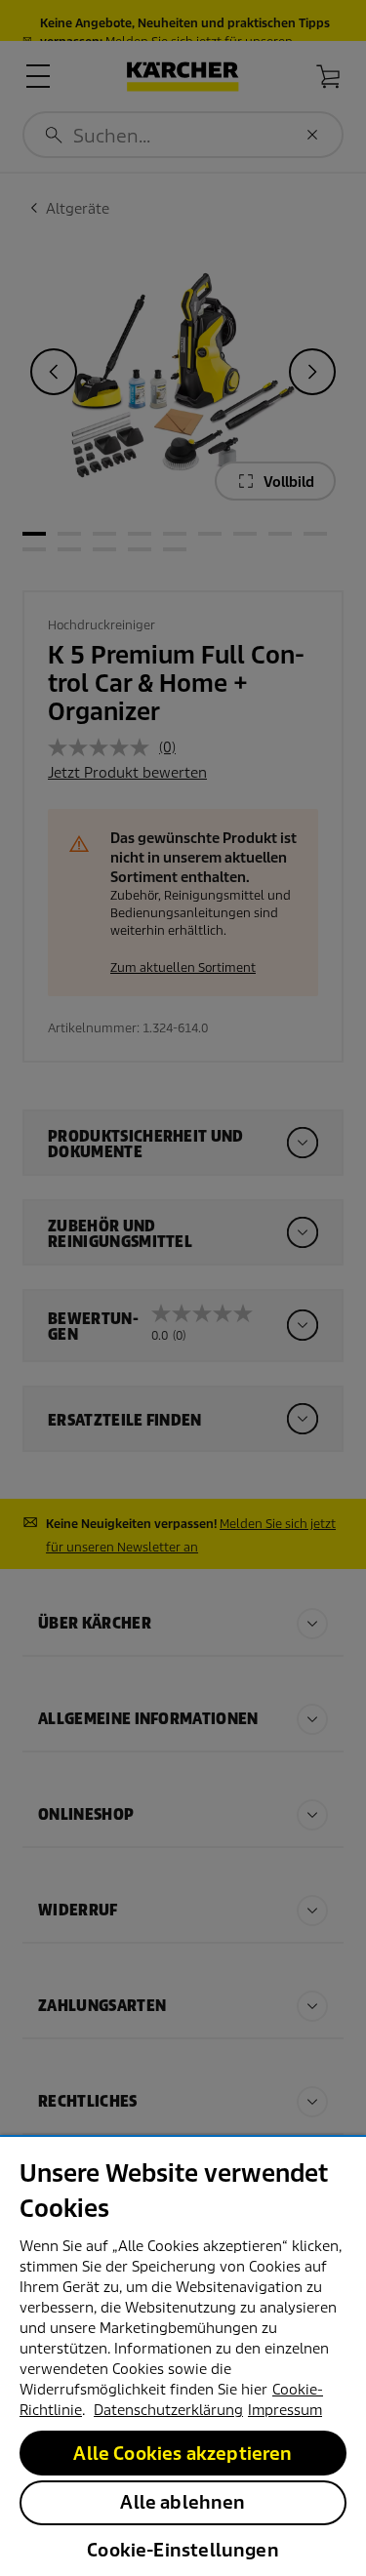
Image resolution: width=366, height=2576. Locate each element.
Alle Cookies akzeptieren (183, 2454)
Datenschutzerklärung (168, 2410)
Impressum (285, 2410)
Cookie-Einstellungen (183, 2550)
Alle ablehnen (183, 2502)
